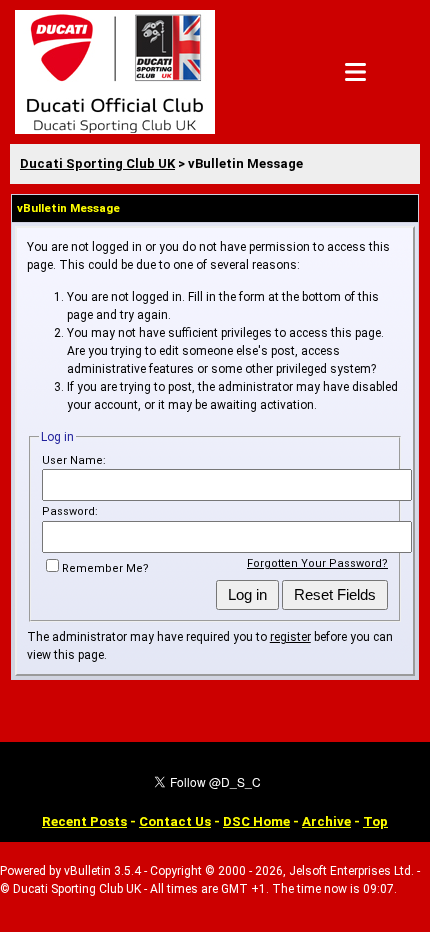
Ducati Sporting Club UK (97, 163)
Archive (326, 821)
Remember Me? (105, 568)
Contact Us (175, 821)
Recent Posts (84, 821)
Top (375, 821)
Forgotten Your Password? (317, 563)
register (290, 637)
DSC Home (256, 821)
